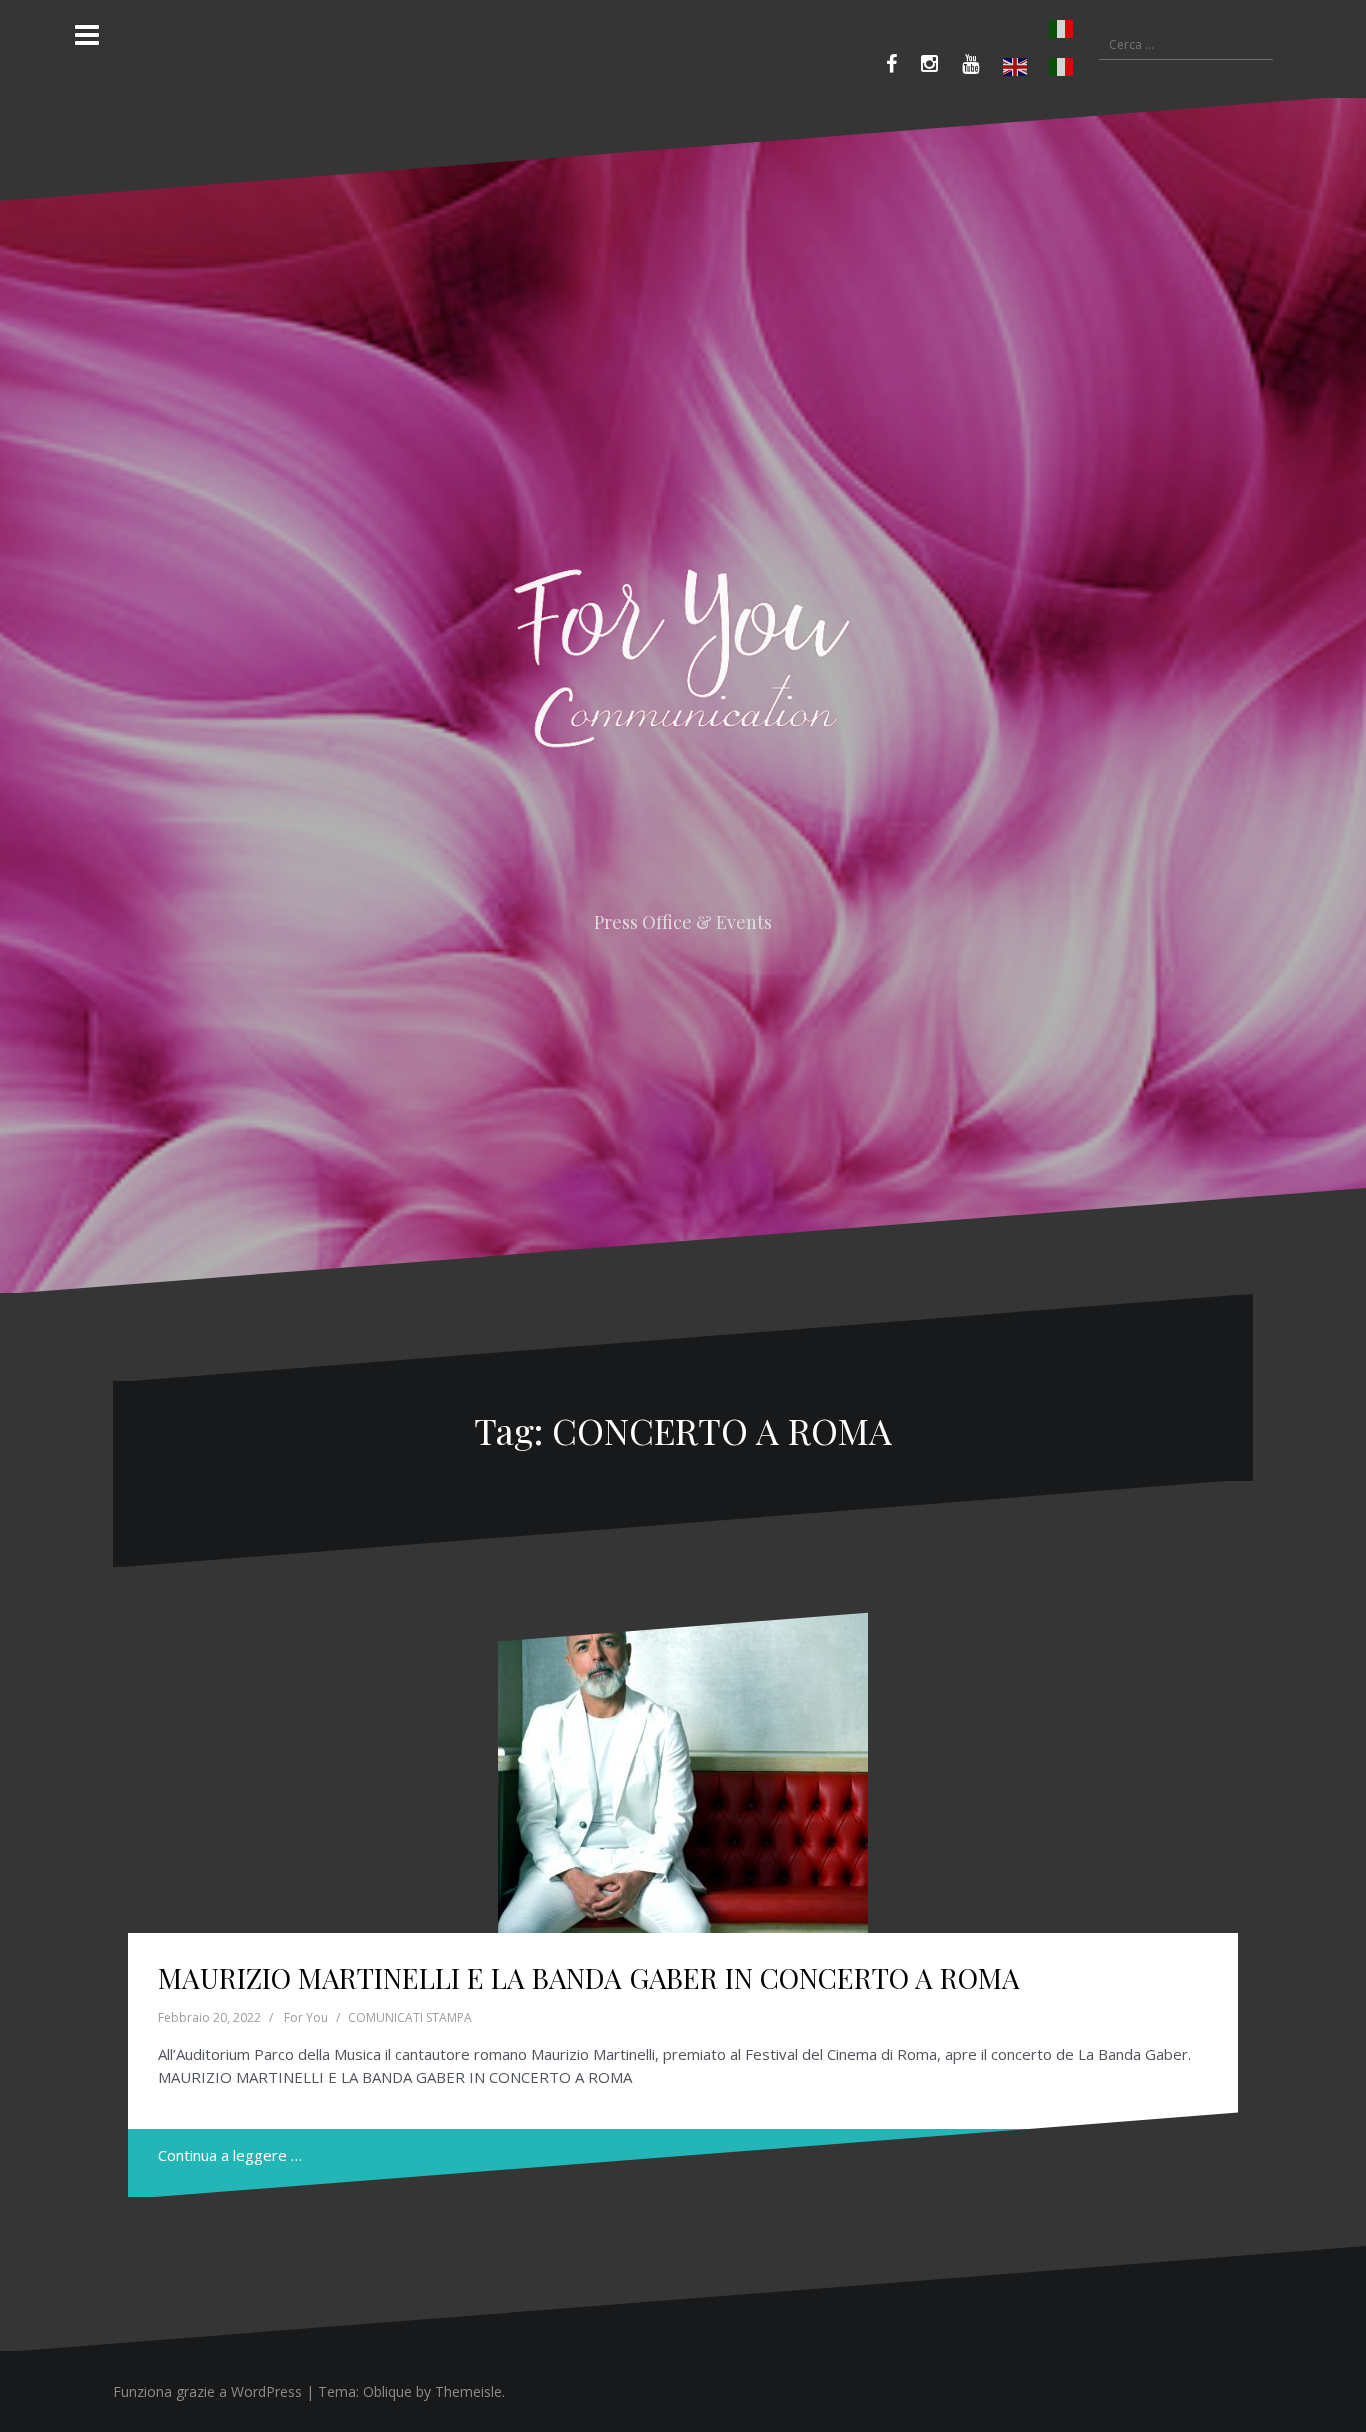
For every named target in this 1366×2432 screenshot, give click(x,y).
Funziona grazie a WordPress (207, 2391)
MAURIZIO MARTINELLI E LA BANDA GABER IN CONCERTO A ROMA (589, 1977)
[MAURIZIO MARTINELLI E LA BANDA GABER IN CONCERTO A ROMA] (683, 1760)
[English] (1016, 67)
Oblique (387, 2391)
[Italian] (1039, 29)
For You (306, 2017)
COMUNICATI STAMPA (410, 2017)
